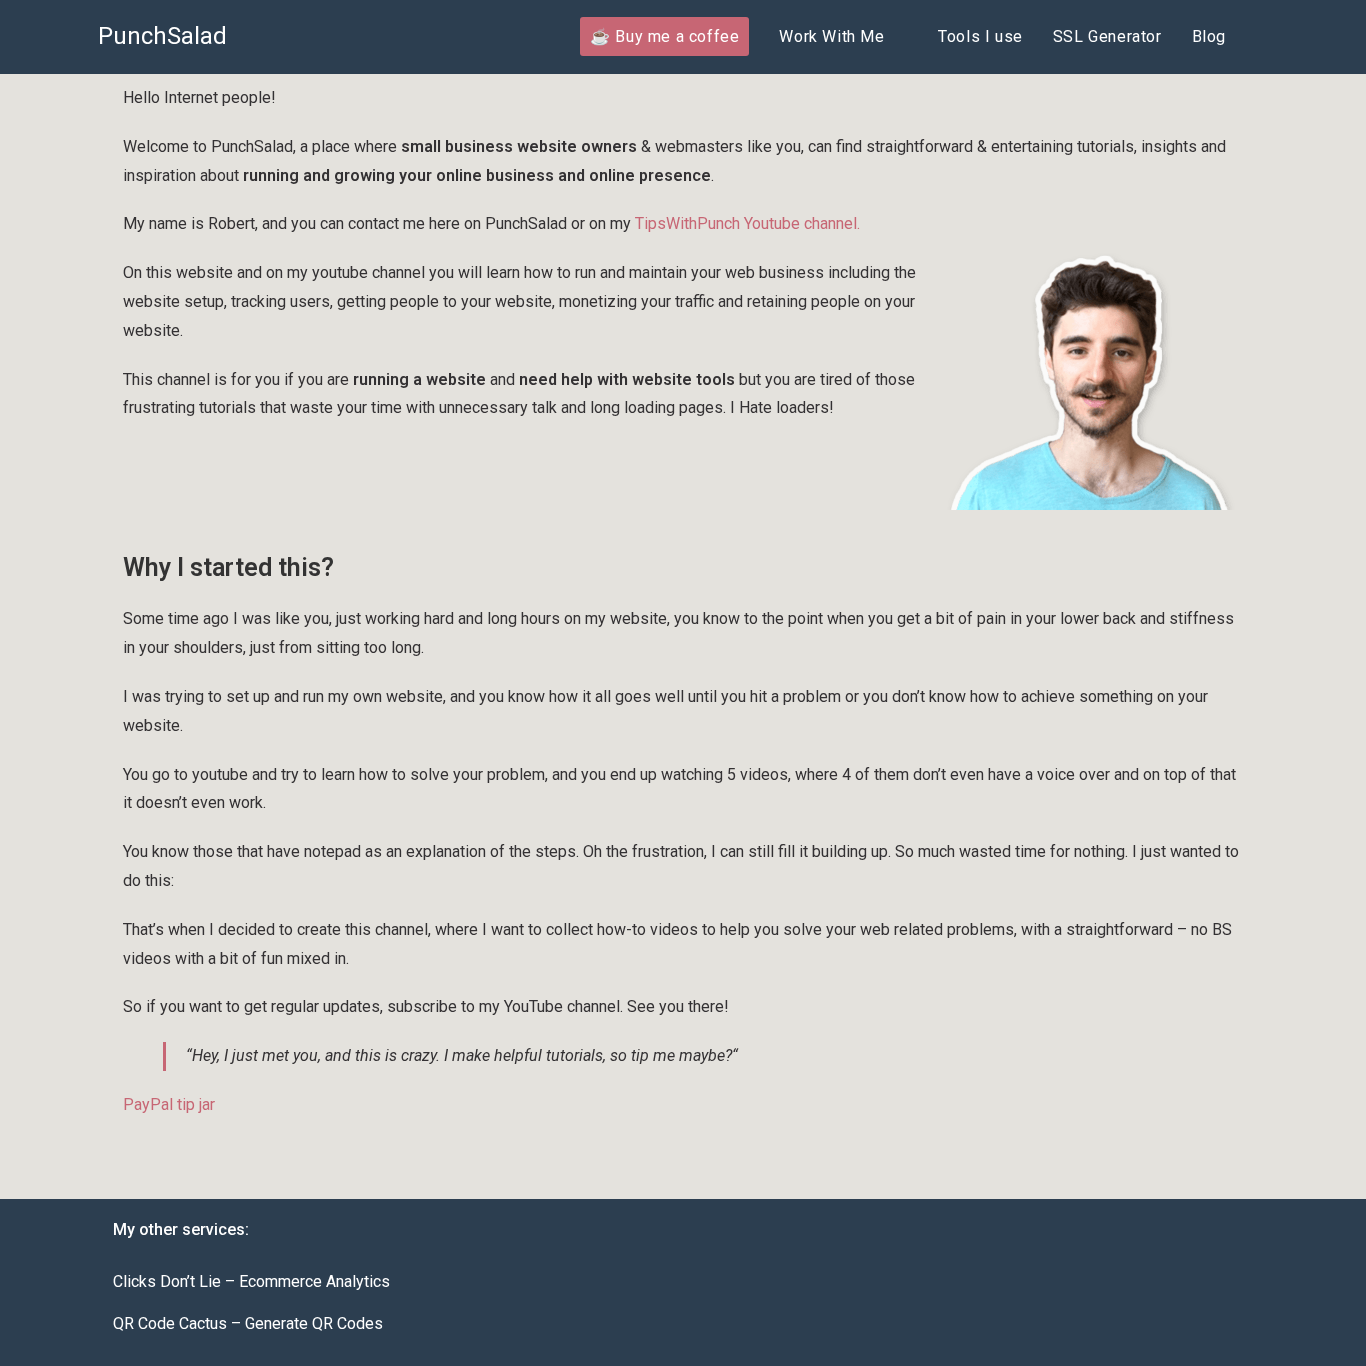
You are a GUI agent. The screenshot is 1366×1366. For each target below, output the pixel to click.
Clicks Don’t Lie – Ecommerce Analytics (251, 1281)
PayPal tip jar (169, 1104)
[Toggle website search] (1262, 37)
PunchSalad (162, 36)
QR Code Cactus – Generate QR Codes (248, 1323)
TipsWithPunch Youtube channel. (747, 223)
